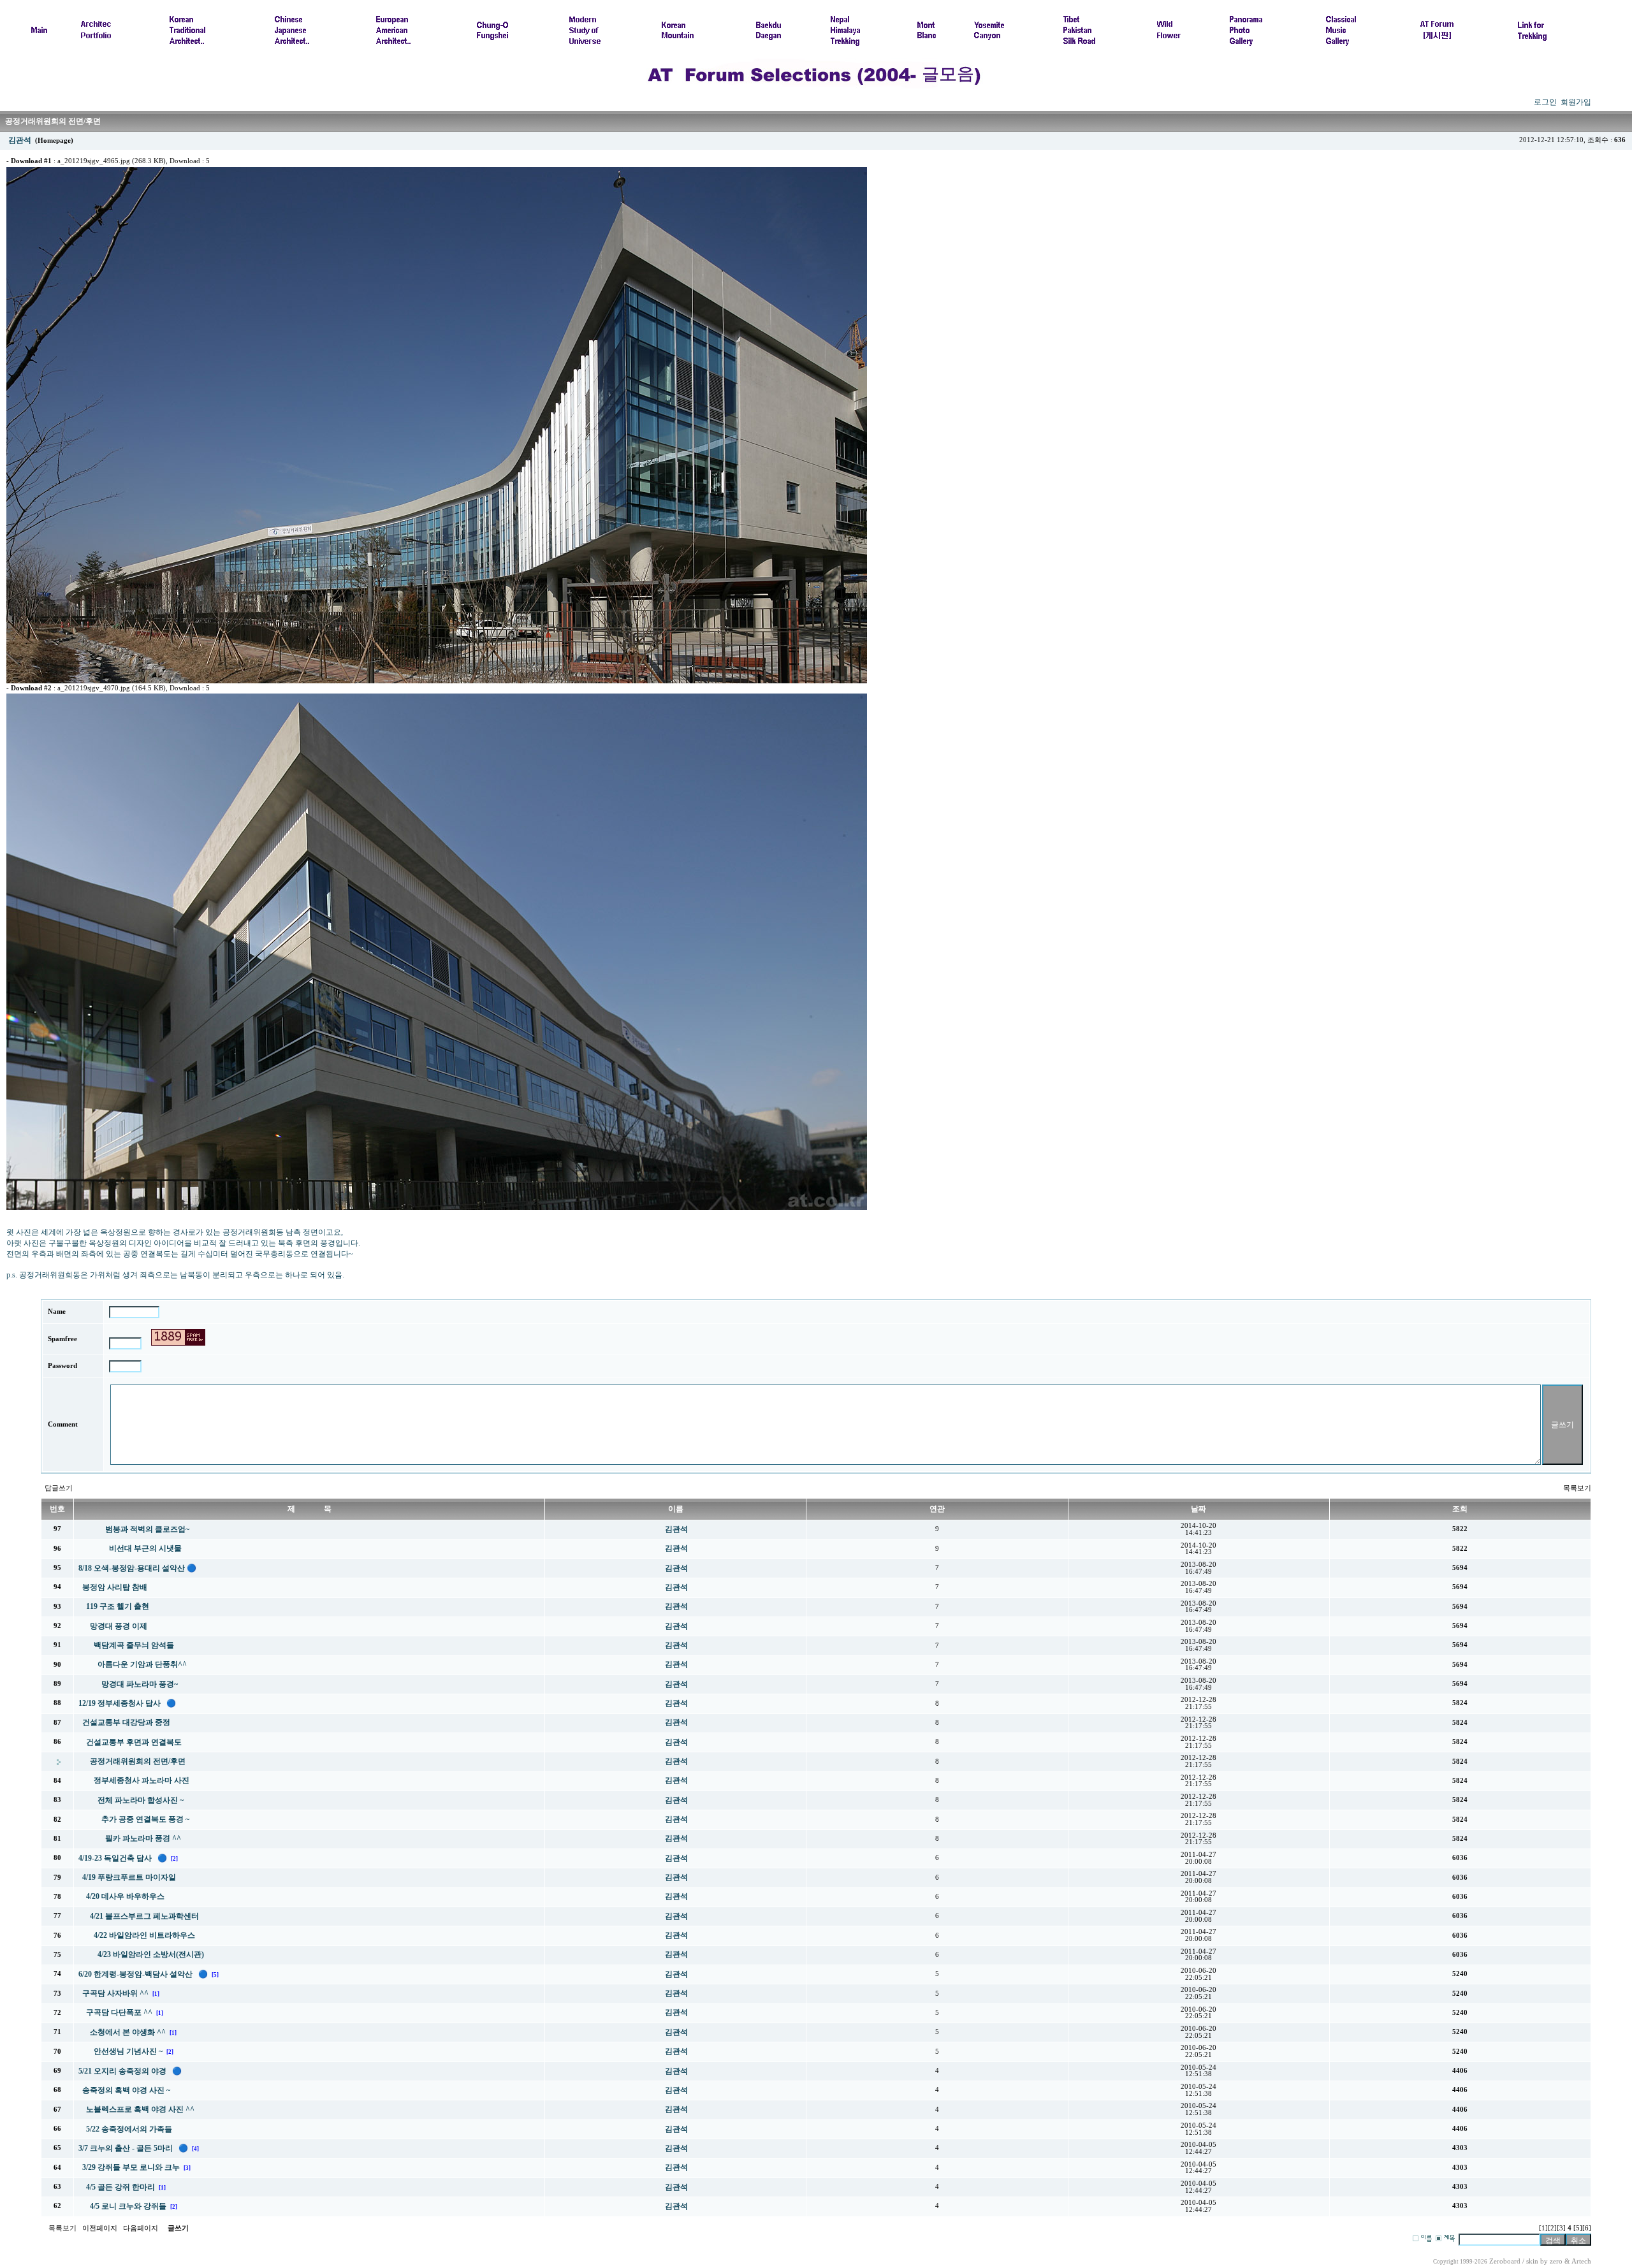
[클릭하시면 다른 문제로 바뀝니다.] (178, 1337)
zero (1556, 2261)
